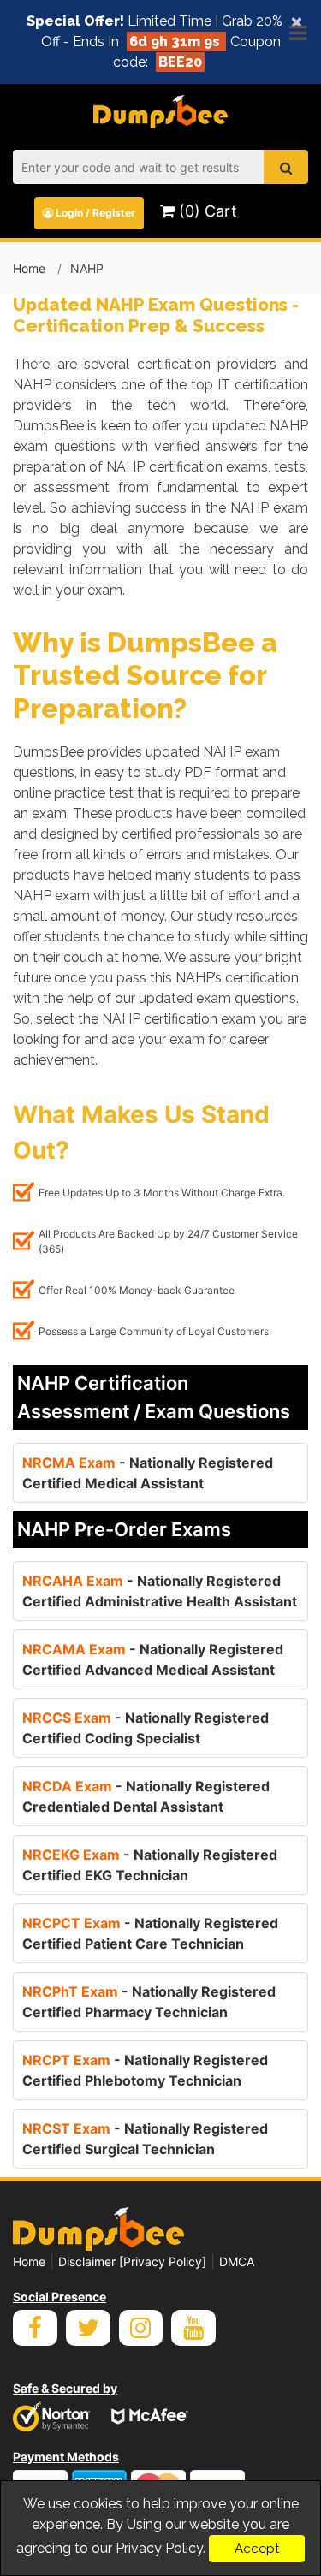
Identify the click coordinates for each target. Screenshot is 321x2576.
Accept (257, 2549)
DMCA (237, 2261)
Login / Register (94, 213)
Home (29, 268)
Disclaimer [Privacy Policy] (132, 2261)
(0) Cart (206, 211)
